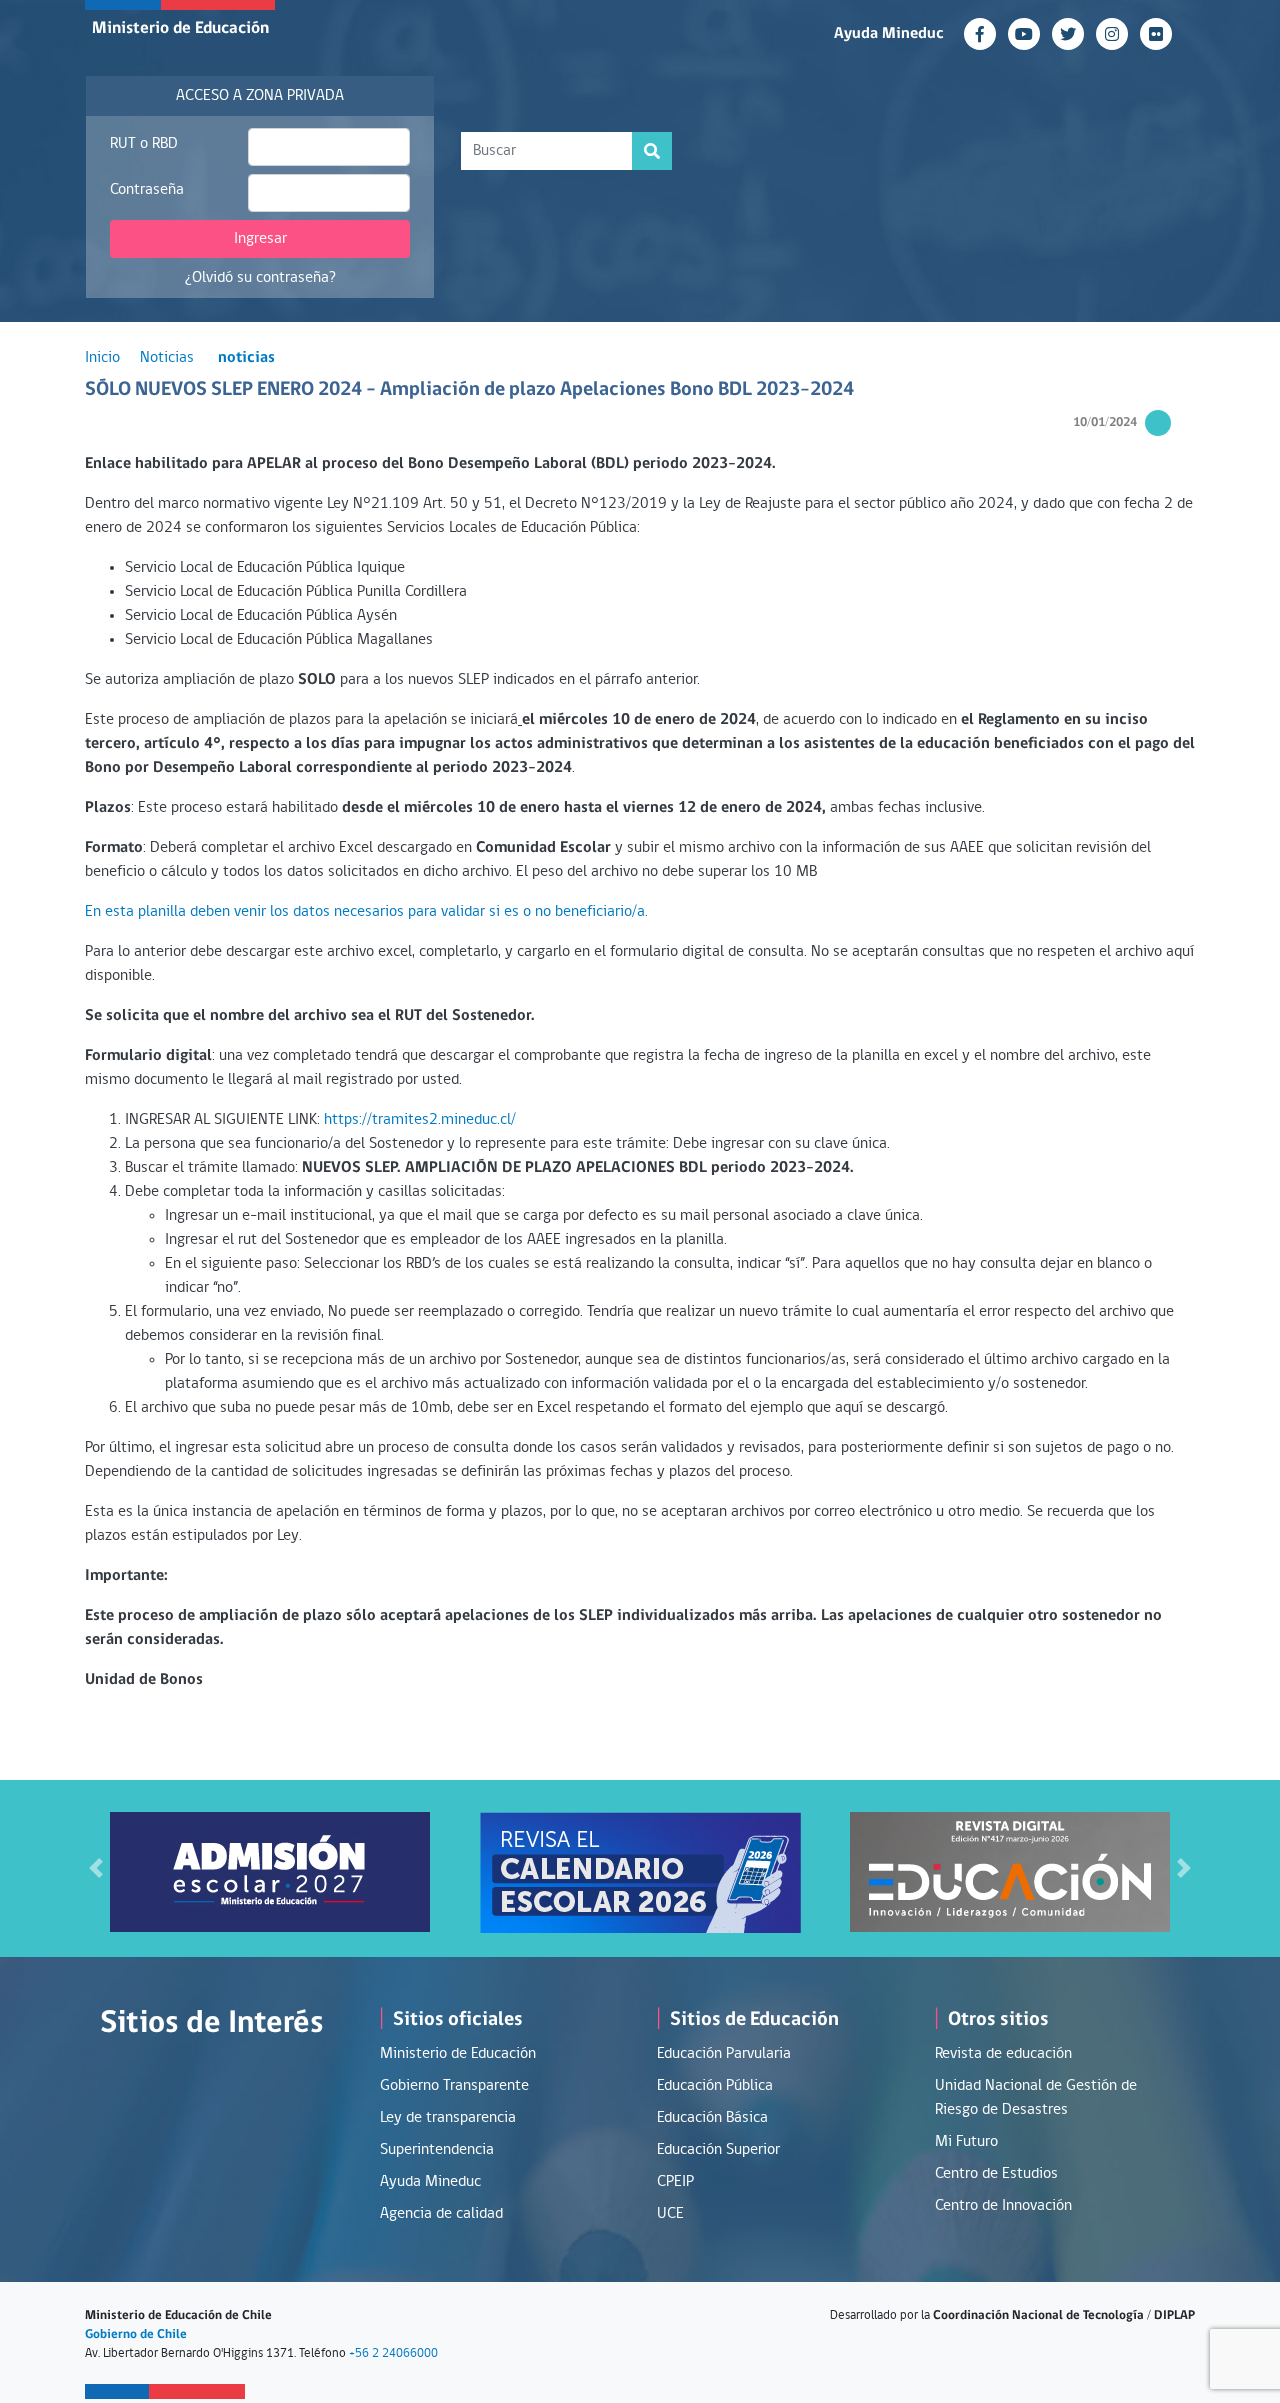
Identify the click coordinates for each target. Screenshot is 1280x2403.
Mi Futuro (966, 2142)
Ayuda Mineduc (889, 34)
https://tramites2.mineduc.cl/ (420, 1120)
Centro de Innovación (1003, 2206)
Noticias (167, 358)
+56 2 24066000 (393, 2353)
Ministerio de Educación (180, 28)
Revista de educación (1003, 2054)
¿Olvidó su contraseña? (260, 278)
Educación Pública (715, 2086)
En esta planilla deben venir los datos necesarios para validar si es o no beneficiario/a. (366, 912)
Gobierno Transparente (454, 2086)
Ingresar (260, 239)
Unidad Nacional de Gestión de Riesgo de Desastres (1036, 2098)
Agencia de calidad (441, 2214)
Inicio (102, 358)
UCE (670, 2214)
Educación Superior (718, 2150)
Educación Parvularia (724, 2054)
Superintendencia (437, 2150)
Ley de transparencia (448, 2118)
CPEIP (675, 2182)
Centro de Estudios (996, 2174)
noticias (246, 358)
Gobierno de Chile (136, 2334)
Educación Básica (712, 2118)
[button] (96, 1868)
